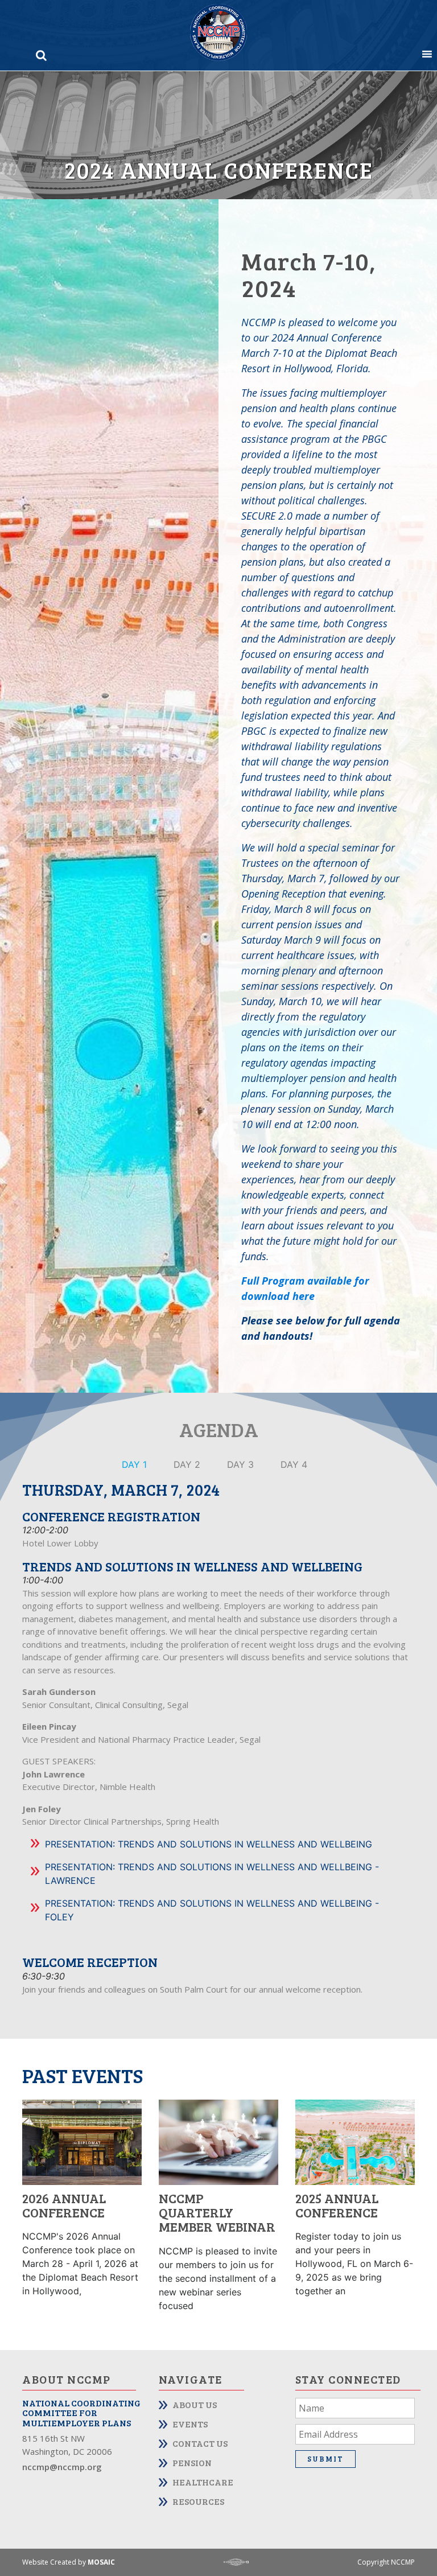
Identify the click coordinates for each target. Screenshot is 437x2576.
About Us (195, 2404)
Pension (192, 2462)
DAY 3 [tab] (240, 1464)
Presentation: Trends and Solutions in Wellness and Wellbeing (209, 1844)
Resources (198, 2501)
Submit (325, 2459)
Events (190, 2424)
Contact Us (200, 2443)
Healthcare (203, 2482)
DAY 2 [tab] (187, 1464)
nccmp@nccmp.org (62, 2467)
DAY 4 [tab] (294, 1464)
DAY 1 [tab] (134, 1464)
